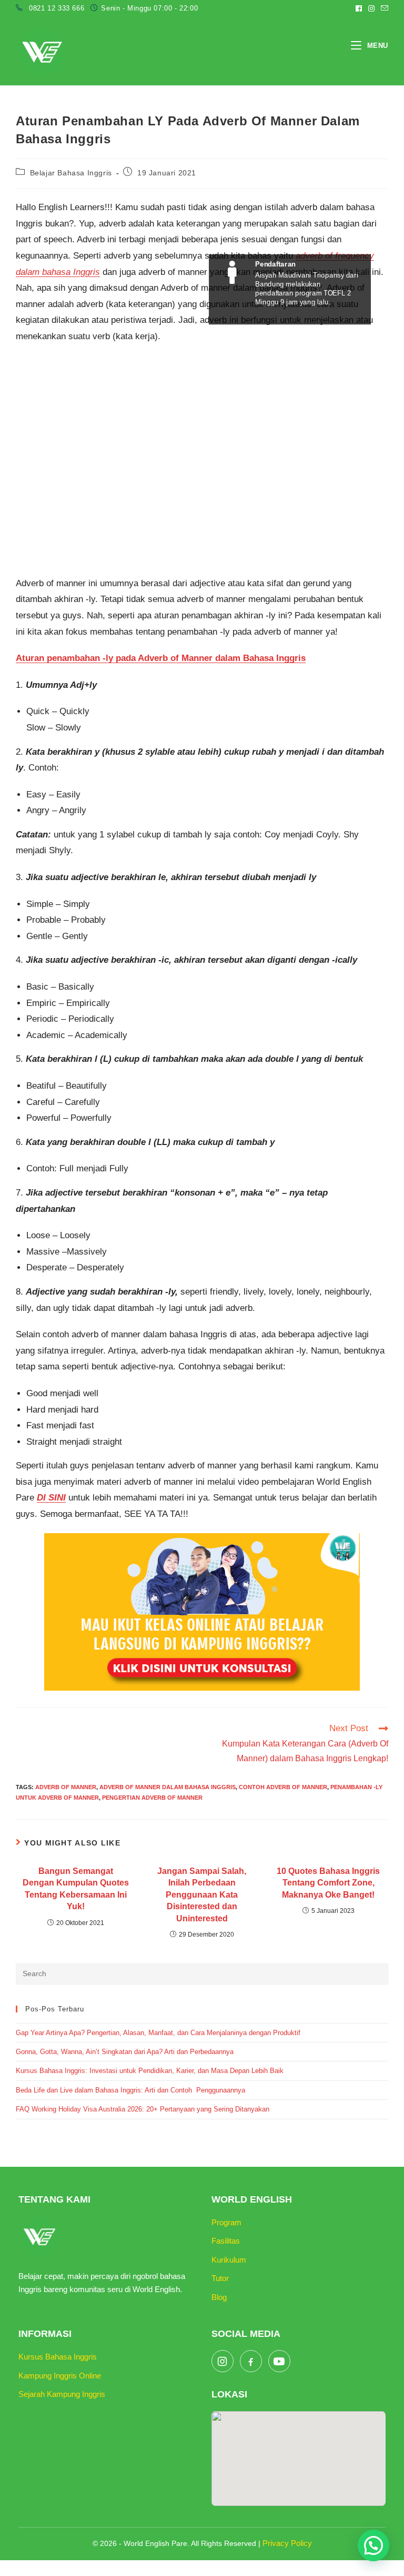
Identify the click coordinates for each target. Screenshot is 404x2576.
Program (226, 2222)
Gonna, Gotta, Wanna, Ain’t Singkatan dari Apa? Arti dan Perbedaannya (126, 2052)
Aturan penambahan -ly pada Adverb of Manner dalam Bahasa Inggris (161, 658)
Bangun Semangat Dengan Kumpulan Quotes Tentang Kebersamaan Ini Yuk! (76, 1889)
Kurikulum (229, 2260)
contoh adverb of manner (283, 1787)
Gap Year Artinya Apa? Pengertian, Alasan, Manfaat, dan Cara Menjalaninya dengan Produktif (158, 2033)
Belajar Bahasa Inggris (71, 173)
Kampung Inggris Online (60, 2376)
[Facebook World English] (251, 2361)
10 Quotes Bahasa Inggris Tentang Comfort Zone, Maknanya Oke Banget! (328, 1883)
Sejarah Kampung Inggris (62, 2394)
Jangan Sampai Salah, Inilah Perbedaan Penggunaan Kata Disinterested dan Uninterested (202, 1895)
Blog (219, 2297)
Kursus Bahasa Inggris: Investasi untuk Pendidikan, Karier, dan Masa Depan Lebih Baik (150, 2071)
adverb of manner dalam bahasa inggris (168, 1787)
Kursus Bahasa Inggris (58, 2357)
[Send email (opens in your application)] (383, 8)
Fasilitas (226, 2241)
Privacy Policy (287, 2543)
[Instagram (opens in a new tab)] (371, 8)
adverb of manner (66, 1787)
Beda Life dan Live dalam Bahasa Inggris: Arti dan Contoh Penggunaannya (130, 2090)
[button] (373, 2545)
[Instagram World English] (223, 2361)
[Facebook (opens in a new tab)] (359, 8)
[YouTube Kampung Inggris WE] (279, 2361)
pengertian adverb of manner (152, 1798)
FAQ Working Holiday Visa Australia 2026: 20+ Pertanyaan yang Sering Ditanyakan (143, 2109)
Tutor (220, 2278)
